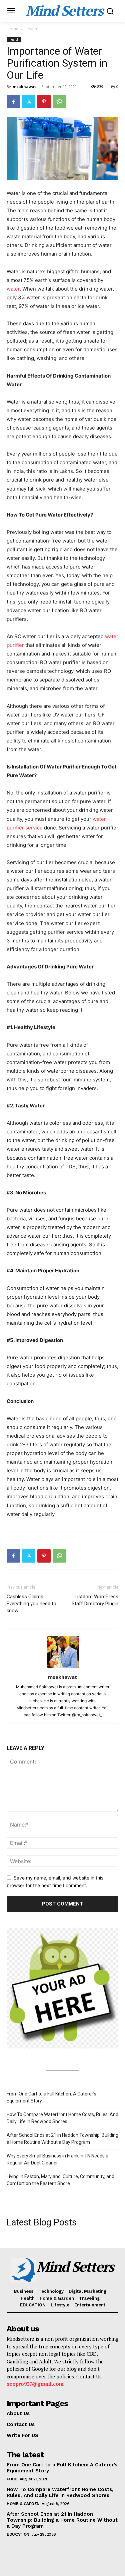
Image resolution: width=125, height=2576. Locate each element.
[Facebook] (13, 102)
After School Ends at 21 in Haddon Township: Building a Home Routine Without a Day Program (62, 2139)
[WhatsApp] (59, 102)
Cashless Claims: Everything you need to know (31, 1604)
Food (12, 2479)
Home (12, 29)
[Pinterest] (44, 102)
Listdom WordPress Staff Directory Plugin (95, 1600)
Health (31, 29)
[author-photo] (63, 1668)
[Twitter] (29, 102)
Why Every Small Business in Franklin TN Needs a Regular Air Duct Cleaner (57, 2159)
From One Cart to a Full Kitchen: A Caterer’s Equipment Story (51, 2097)
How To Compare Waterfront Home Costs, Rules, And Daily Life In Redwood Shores (62, 2118)
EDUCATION (18, 2534)
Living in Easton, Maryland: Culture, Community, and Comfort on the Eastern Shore (60, 2180)
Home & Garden (23, 2504)
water (13, 289)
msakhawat (24, 86)
